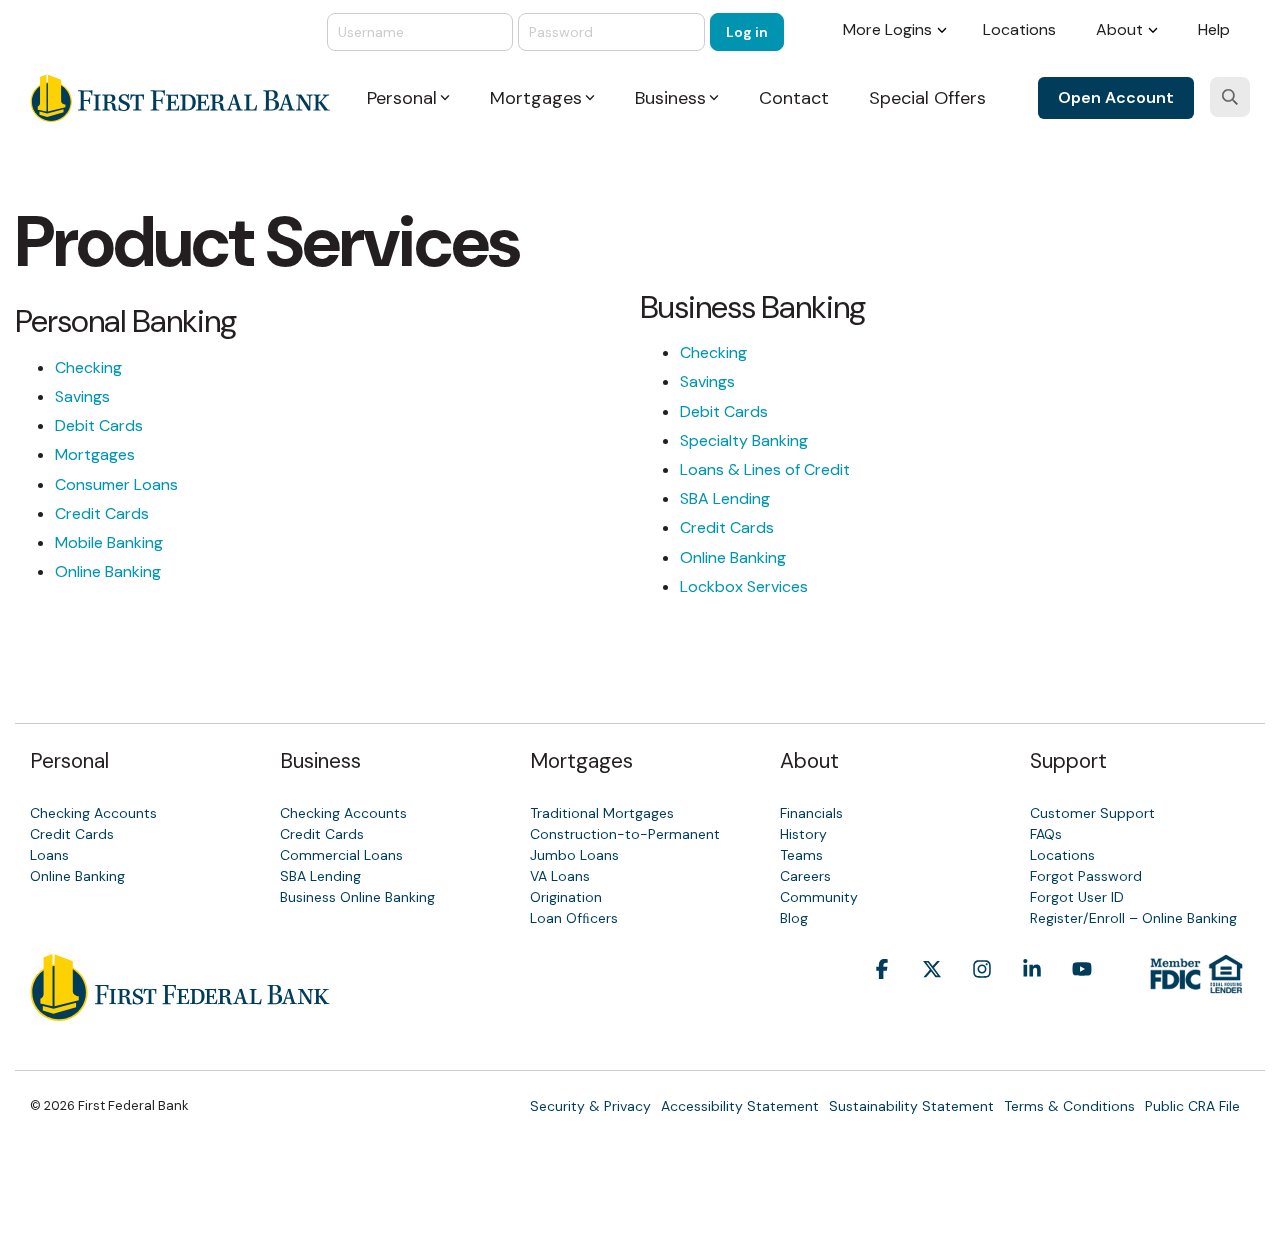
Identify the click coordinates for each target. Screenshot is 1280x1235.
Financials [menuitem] (811, 813)
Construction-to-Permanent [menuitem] (625, 834)
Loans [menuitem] (49, 855)
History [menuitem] (803, 834)
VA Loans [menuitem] (560, 876)
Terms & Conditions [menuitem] (1069, 1106)
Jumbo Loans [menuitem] (574, 855)
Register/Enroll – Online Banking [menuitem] (1133, 918)
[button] (882, 999)
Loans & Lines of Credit (765, 469)
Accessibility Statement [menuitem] (740, 1106)
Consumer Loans (116, 484)
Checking (88, 367)
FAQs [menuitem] (1046, 834)
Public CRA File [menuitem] (1192, 1106)
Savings (82, 396)
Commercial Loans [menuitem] (341, 855)
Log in (747, 32)
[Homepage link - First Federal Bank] (180, 1010)
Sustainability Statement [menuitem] (911, 1106)
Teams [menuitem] (801, 855)
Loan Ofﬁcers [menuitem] (574, 918)
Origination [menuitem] (566, 897)
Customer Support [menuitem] (1092, 813)
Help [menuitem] (1214, 29)
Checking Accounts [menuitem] (93, 813)
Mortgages (95, 454)
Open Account (1116, 97)
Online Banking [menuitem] (77, 876)
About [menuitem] (1119, 29)
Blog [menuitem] (794, 918)
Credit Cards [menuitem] (72, 834)
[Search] (1230, 97)
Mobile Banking (109, 542)
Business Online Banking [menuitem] (357, 897)
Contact (794, 98)
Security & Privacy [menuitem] (590, 1106)
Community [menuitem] (819, 897)
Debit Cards (99, 425)
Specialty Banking (744, 440)
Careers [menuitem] (805, 876)
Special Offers (927, 98)
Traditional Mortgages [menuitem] (602, 813)
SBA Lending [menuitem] (320, 876)
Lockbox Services (744, 586)
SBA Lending (725, 498)
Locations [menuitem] (1019, 29)
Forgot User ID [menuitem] (1077, 897)
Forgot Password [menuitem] (1086, 876)
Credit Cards (102, 513)
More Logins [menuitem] (887, 29)
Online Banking (108, 571)
